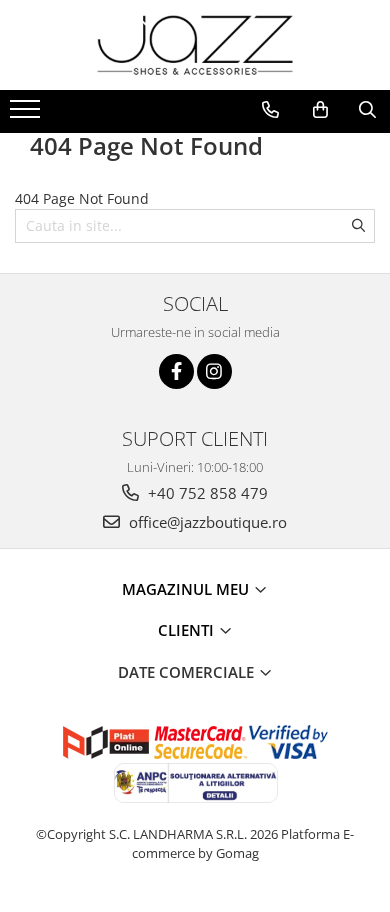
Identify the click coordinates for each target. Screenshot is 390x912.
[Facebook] (176, 371)
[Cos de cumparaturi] (320, 110)
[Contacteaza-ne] (270, 110)
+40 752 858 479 (206, 493)
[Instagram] (214, 371)
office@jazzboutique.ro (206, 522)
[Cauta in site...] (367, 110)
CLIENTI (188, 630)
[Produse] (27, 115)
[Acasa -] (195, 45)
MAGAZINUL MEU (187, 589)
